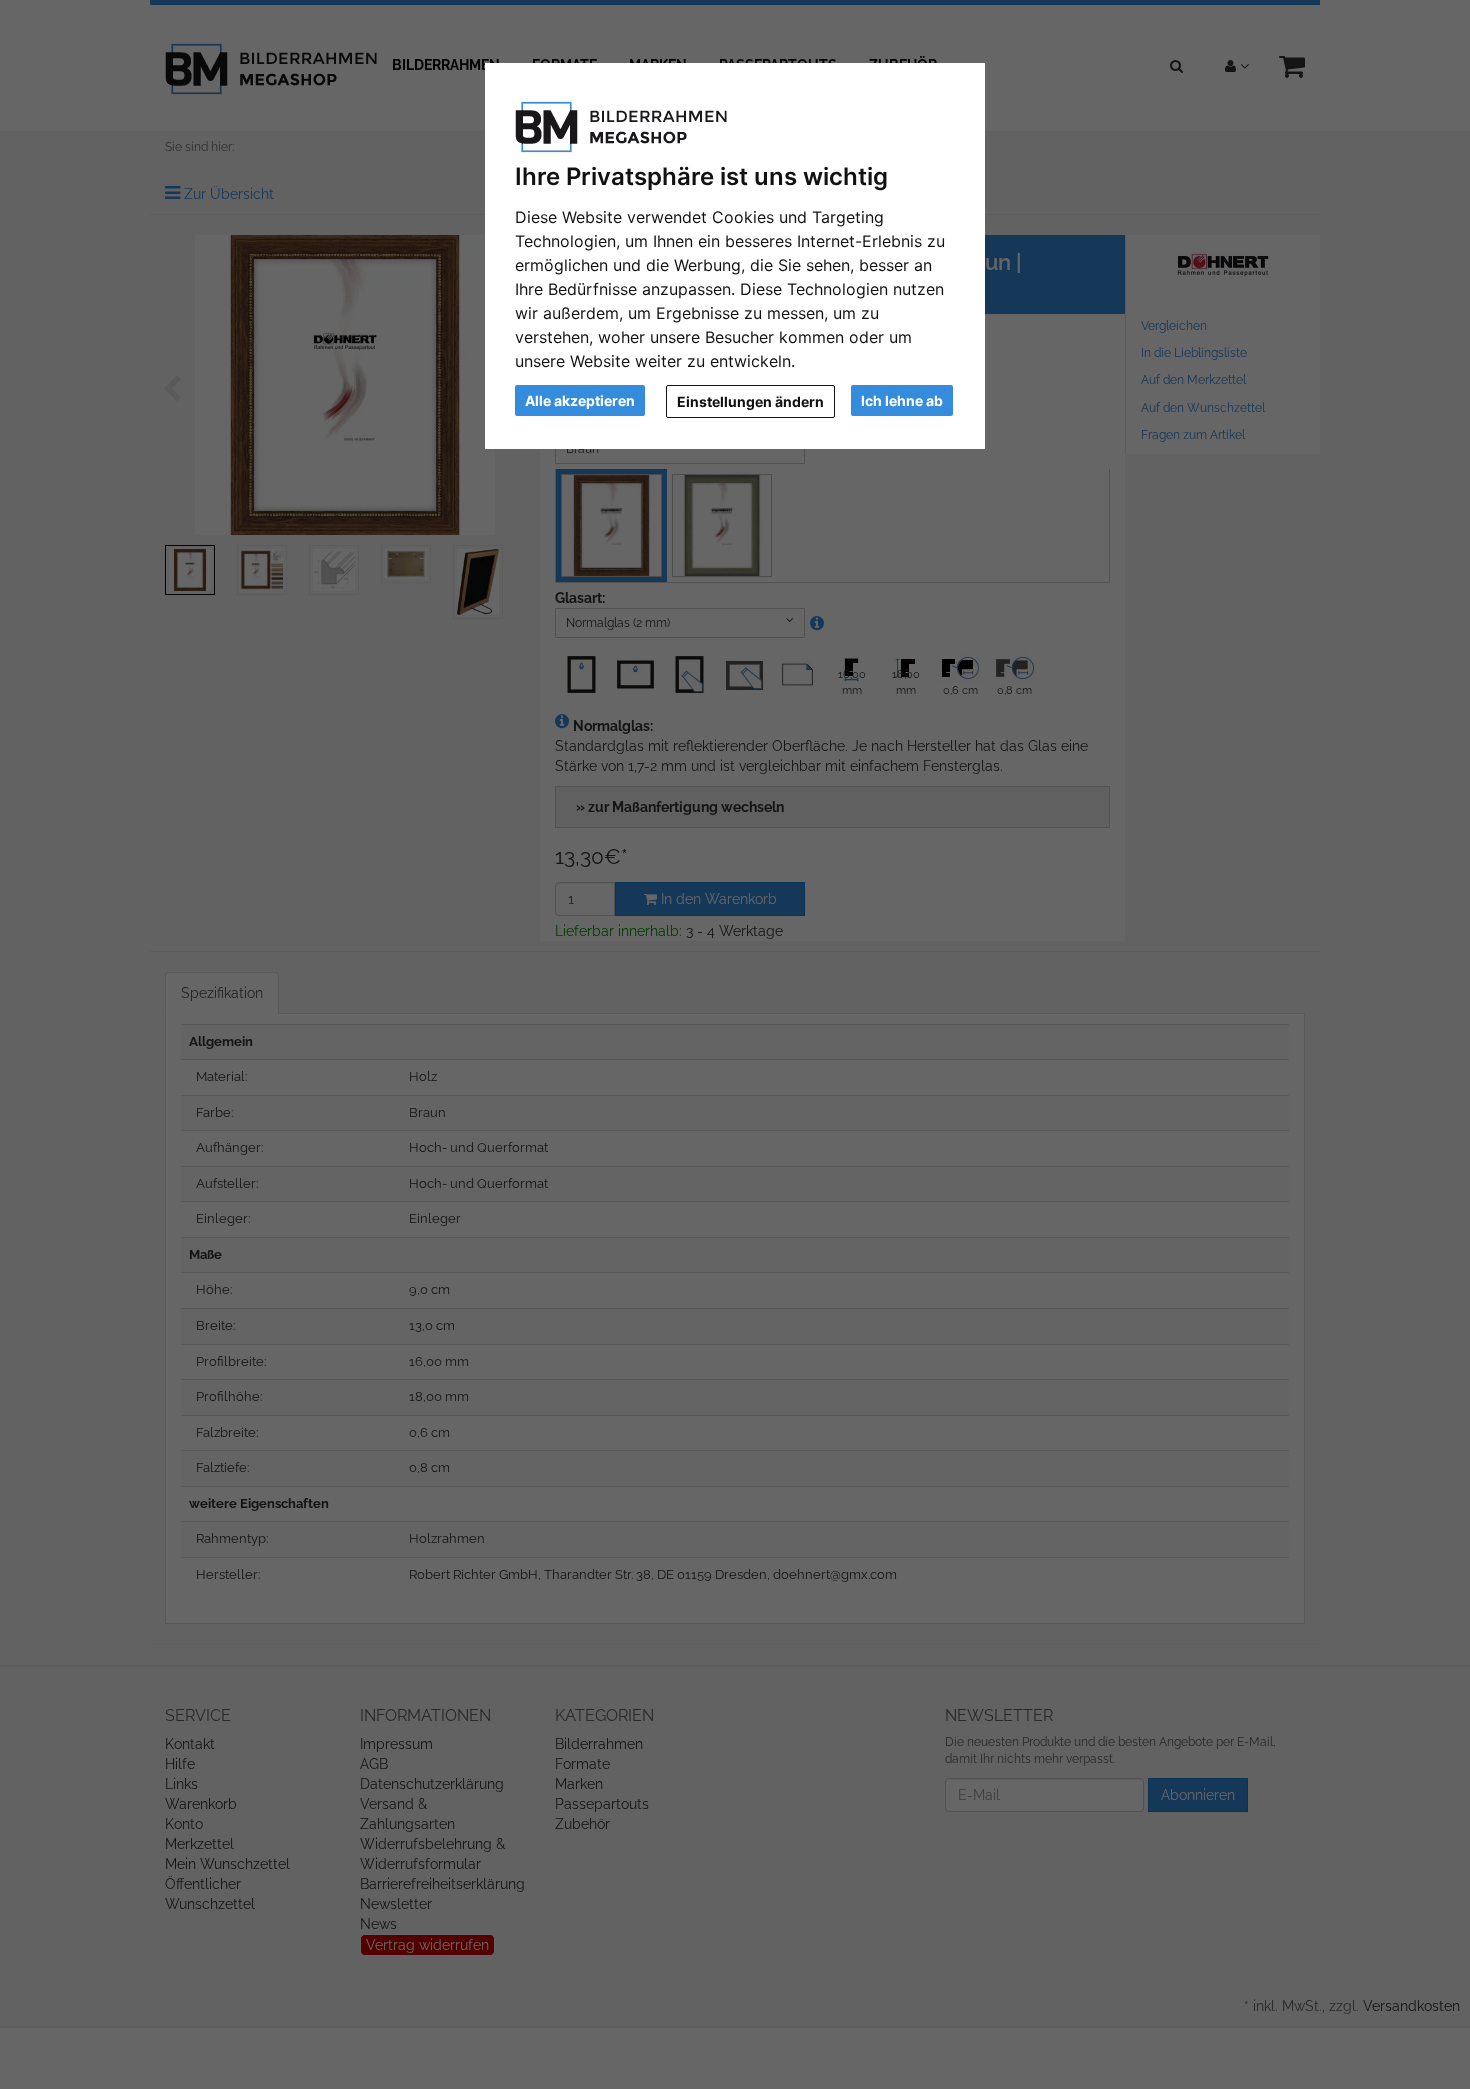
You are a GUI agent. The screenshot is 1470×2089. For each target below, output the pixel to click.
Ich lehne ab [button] (902, 400)
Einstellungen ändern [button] (750, 401)
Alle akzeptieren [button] (580, 400)
